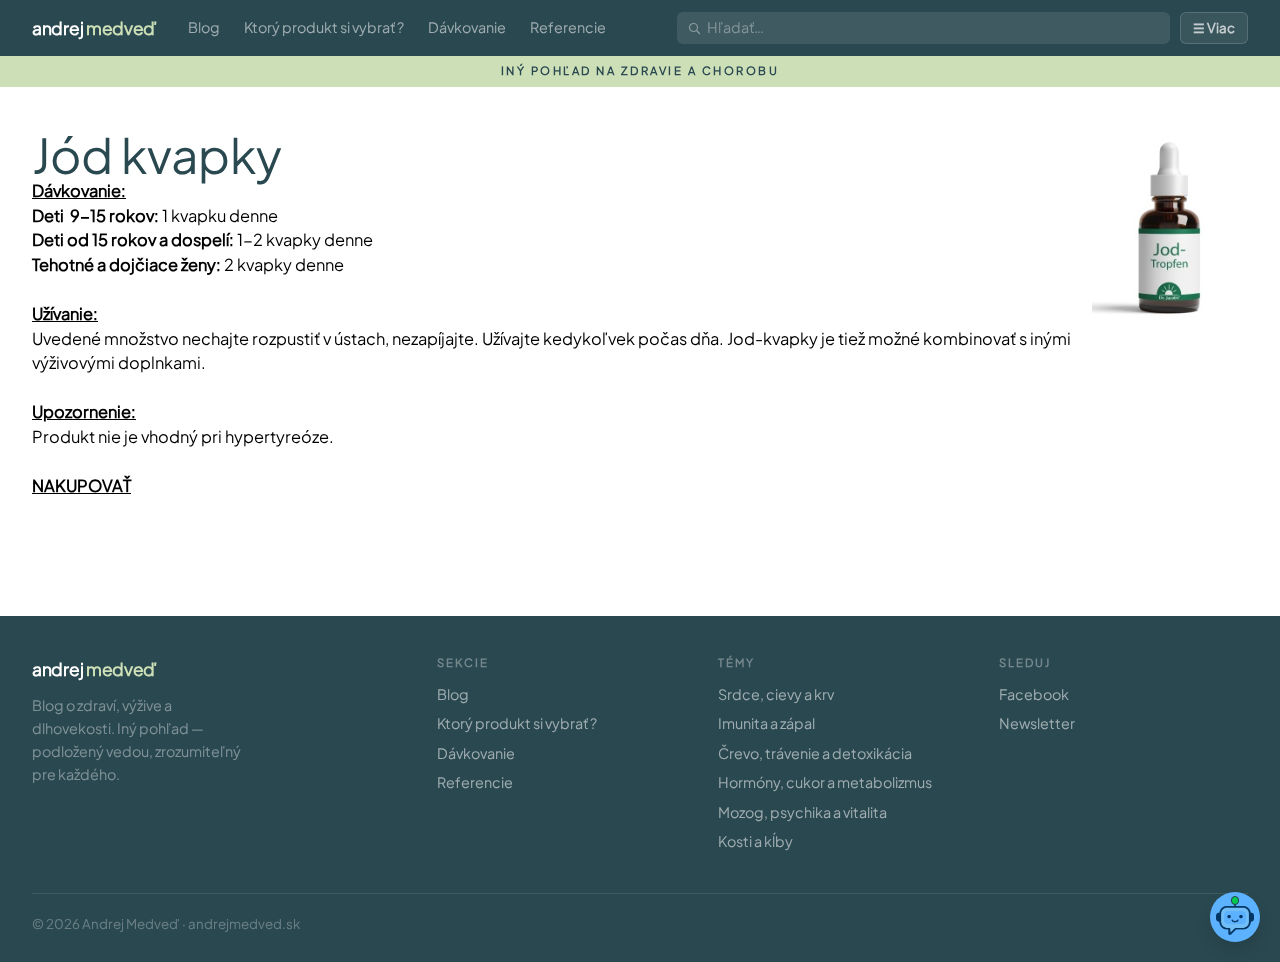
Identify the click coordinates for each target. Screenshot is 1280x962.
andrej (94, 28)
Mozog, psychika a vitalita (802, 812)
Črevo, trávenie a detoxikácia (815, 753)
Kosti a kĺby (755, 841)
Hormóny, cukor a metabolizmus (825, 782)
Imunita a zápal (766, 723)
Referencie (568, 27)
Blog (204, 27)
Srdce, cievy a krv (776, 694)
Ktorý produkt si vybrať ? (324, 27)
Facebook (1034, 694)
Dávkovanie (467, 27)
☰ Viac (1214, 27)
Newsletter (1037, 723)
